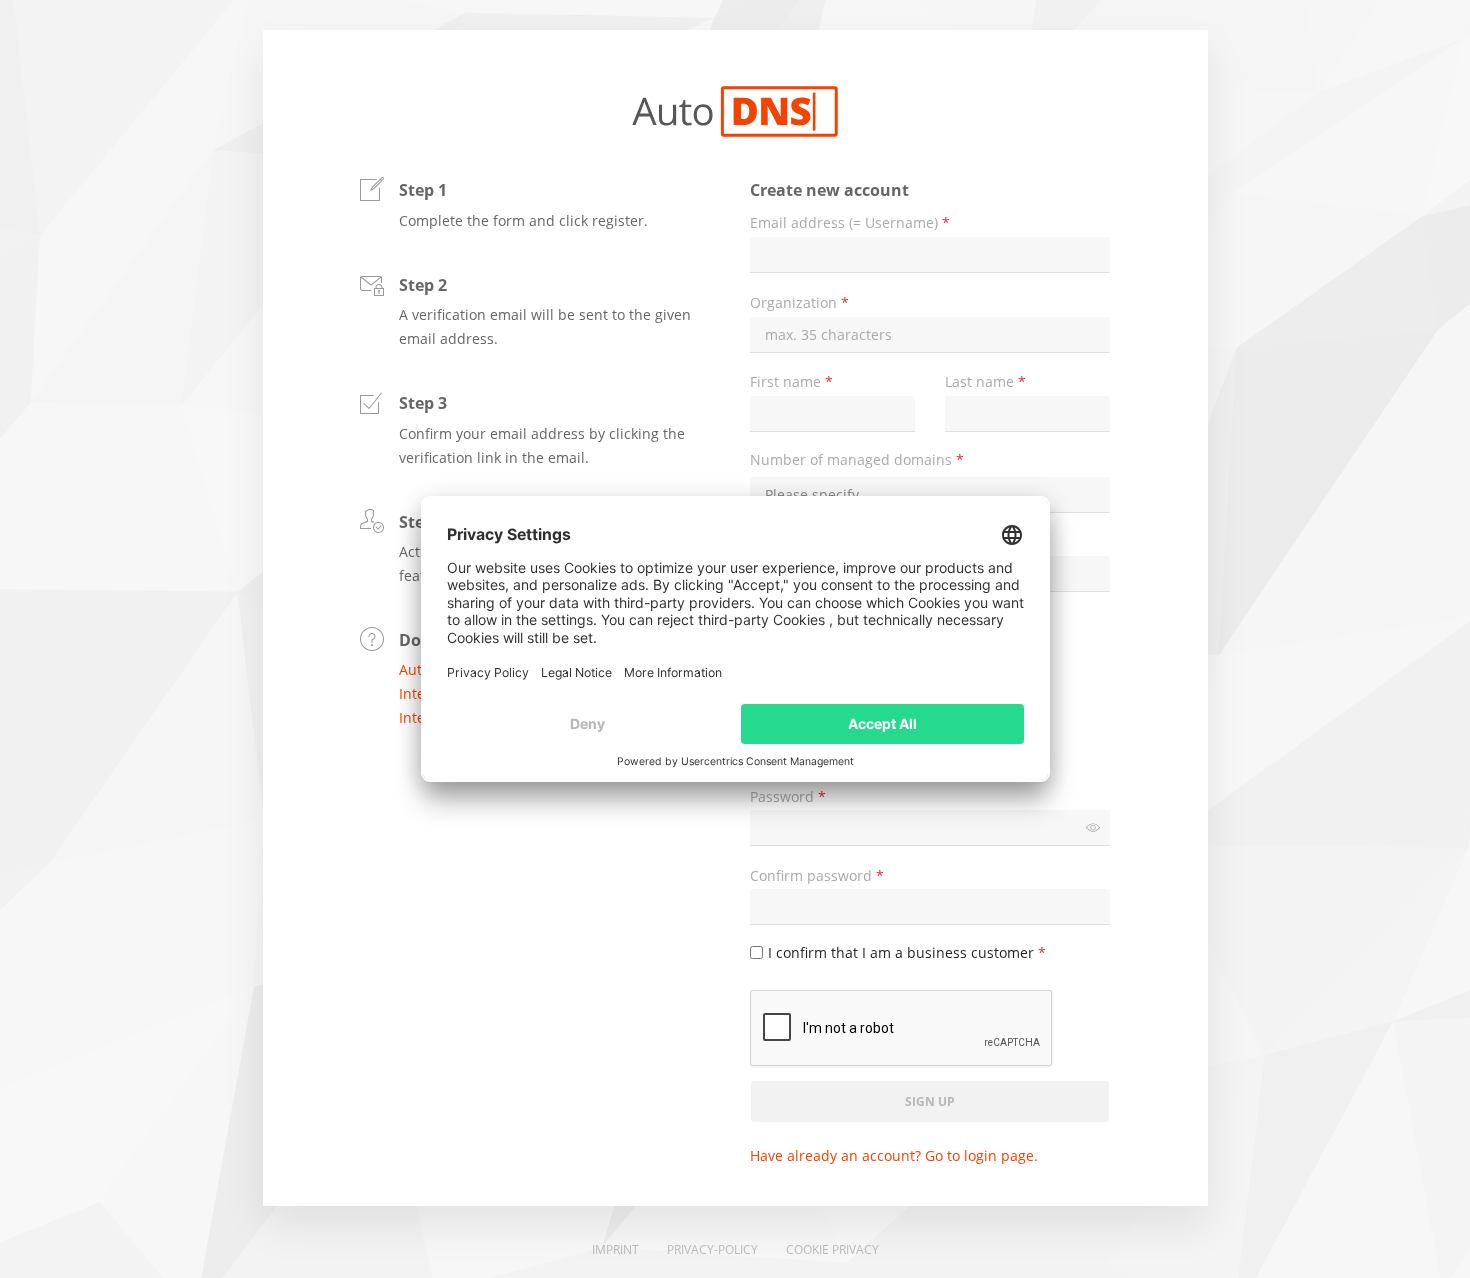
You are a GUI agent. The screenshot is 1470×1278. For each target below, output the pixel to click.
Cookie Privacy (832, 1249)
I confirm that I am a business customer (907, 953)
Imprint (615, 1249)
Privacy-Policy (712, 1249)
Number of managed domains (857, 460)
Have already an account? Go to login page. (894, 1155)
